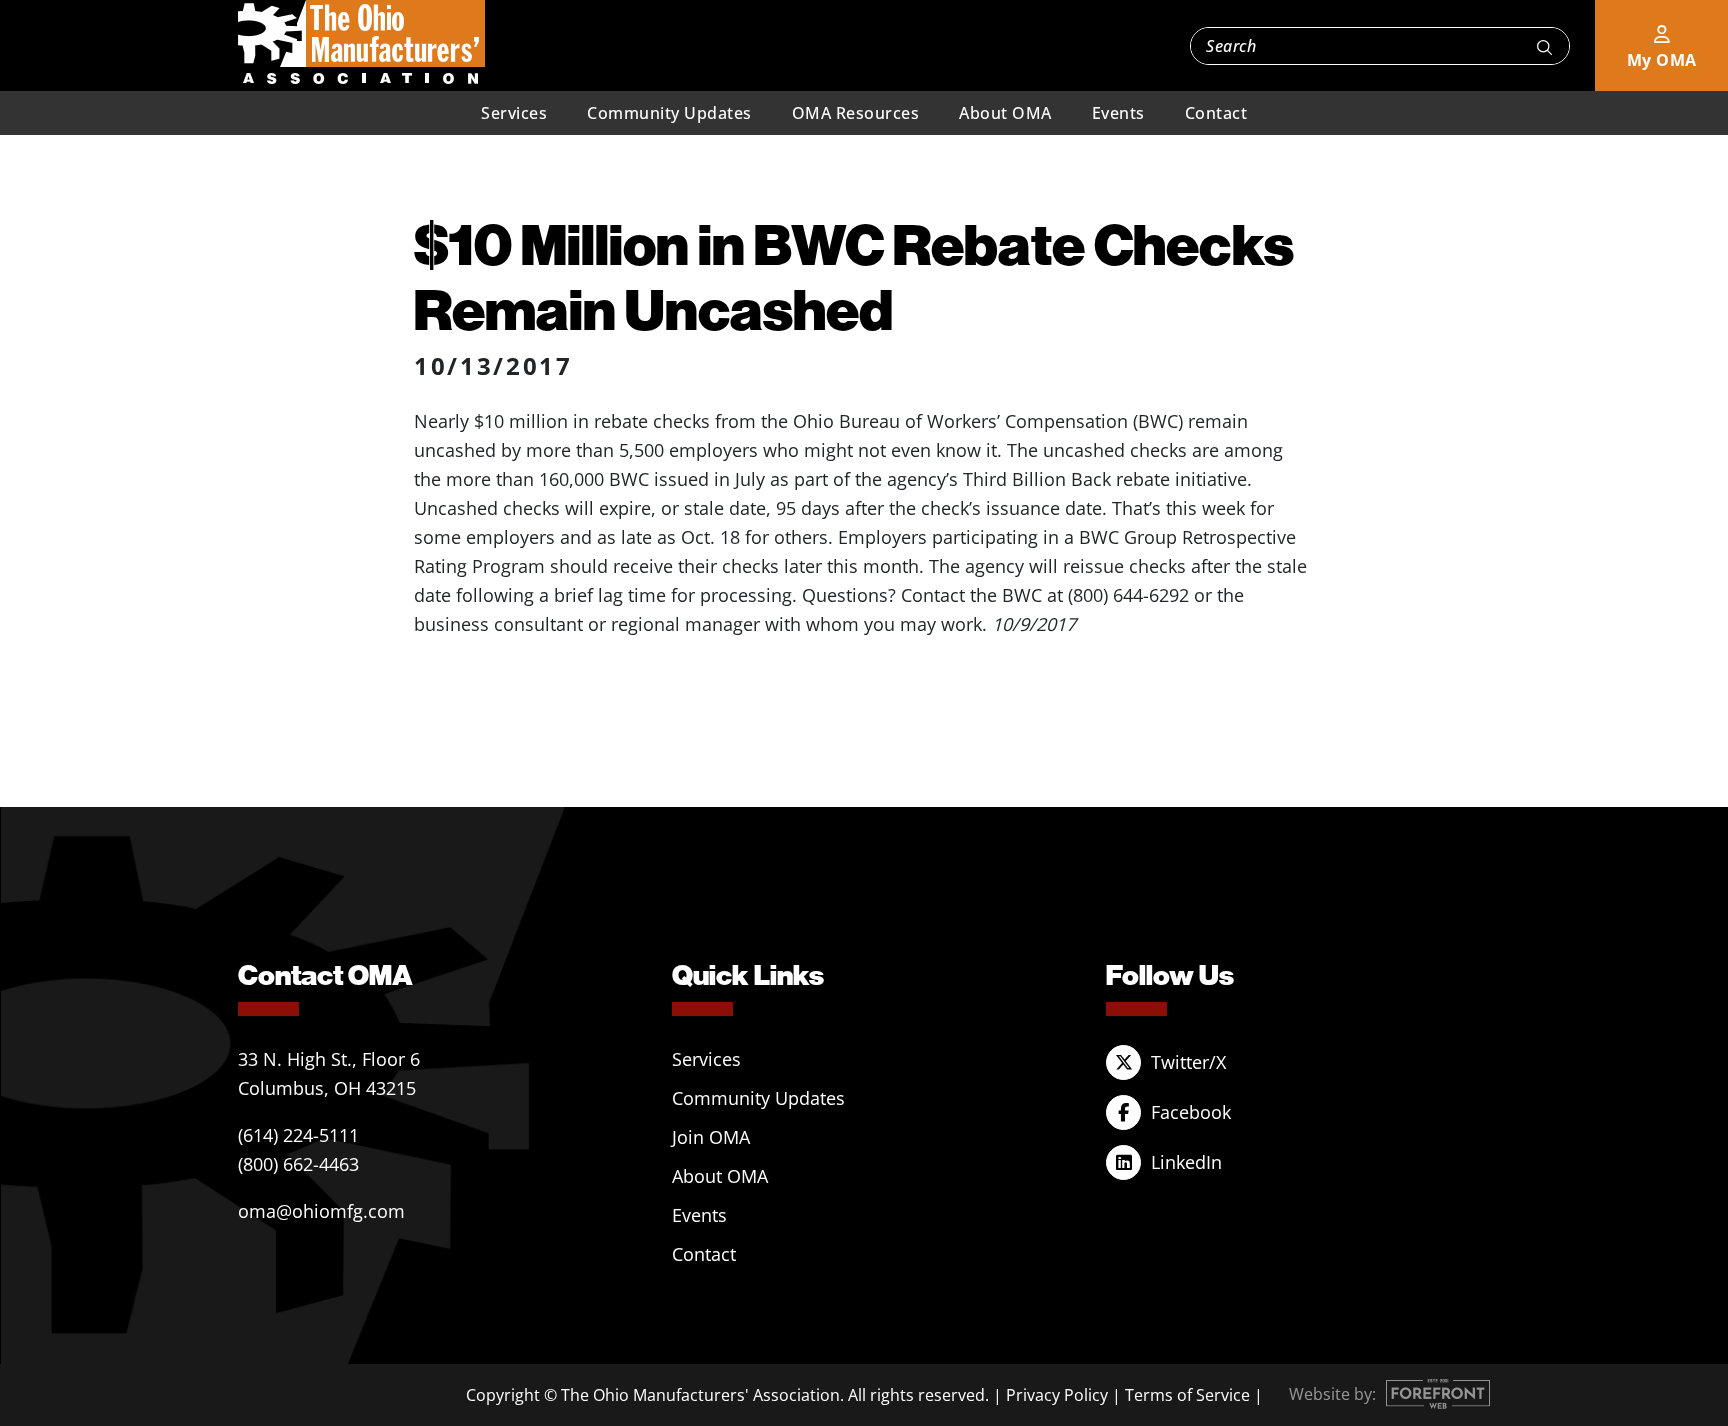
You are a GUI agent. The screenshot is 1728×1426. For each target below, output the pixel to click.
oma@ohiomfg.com (321, 1211)
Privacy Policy (1057, 1395)
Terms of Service (1187, 1395)
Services (514, 113)
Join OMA (711, 1137)
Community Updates (669, 113)
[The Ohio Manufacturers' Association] (361, 43)
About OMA (1005, 113)
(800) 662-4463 (298, 1164)
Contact (1216, 113)
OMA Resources (856, 113)
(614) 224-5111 (298, 1135)
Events (1118, 113)
